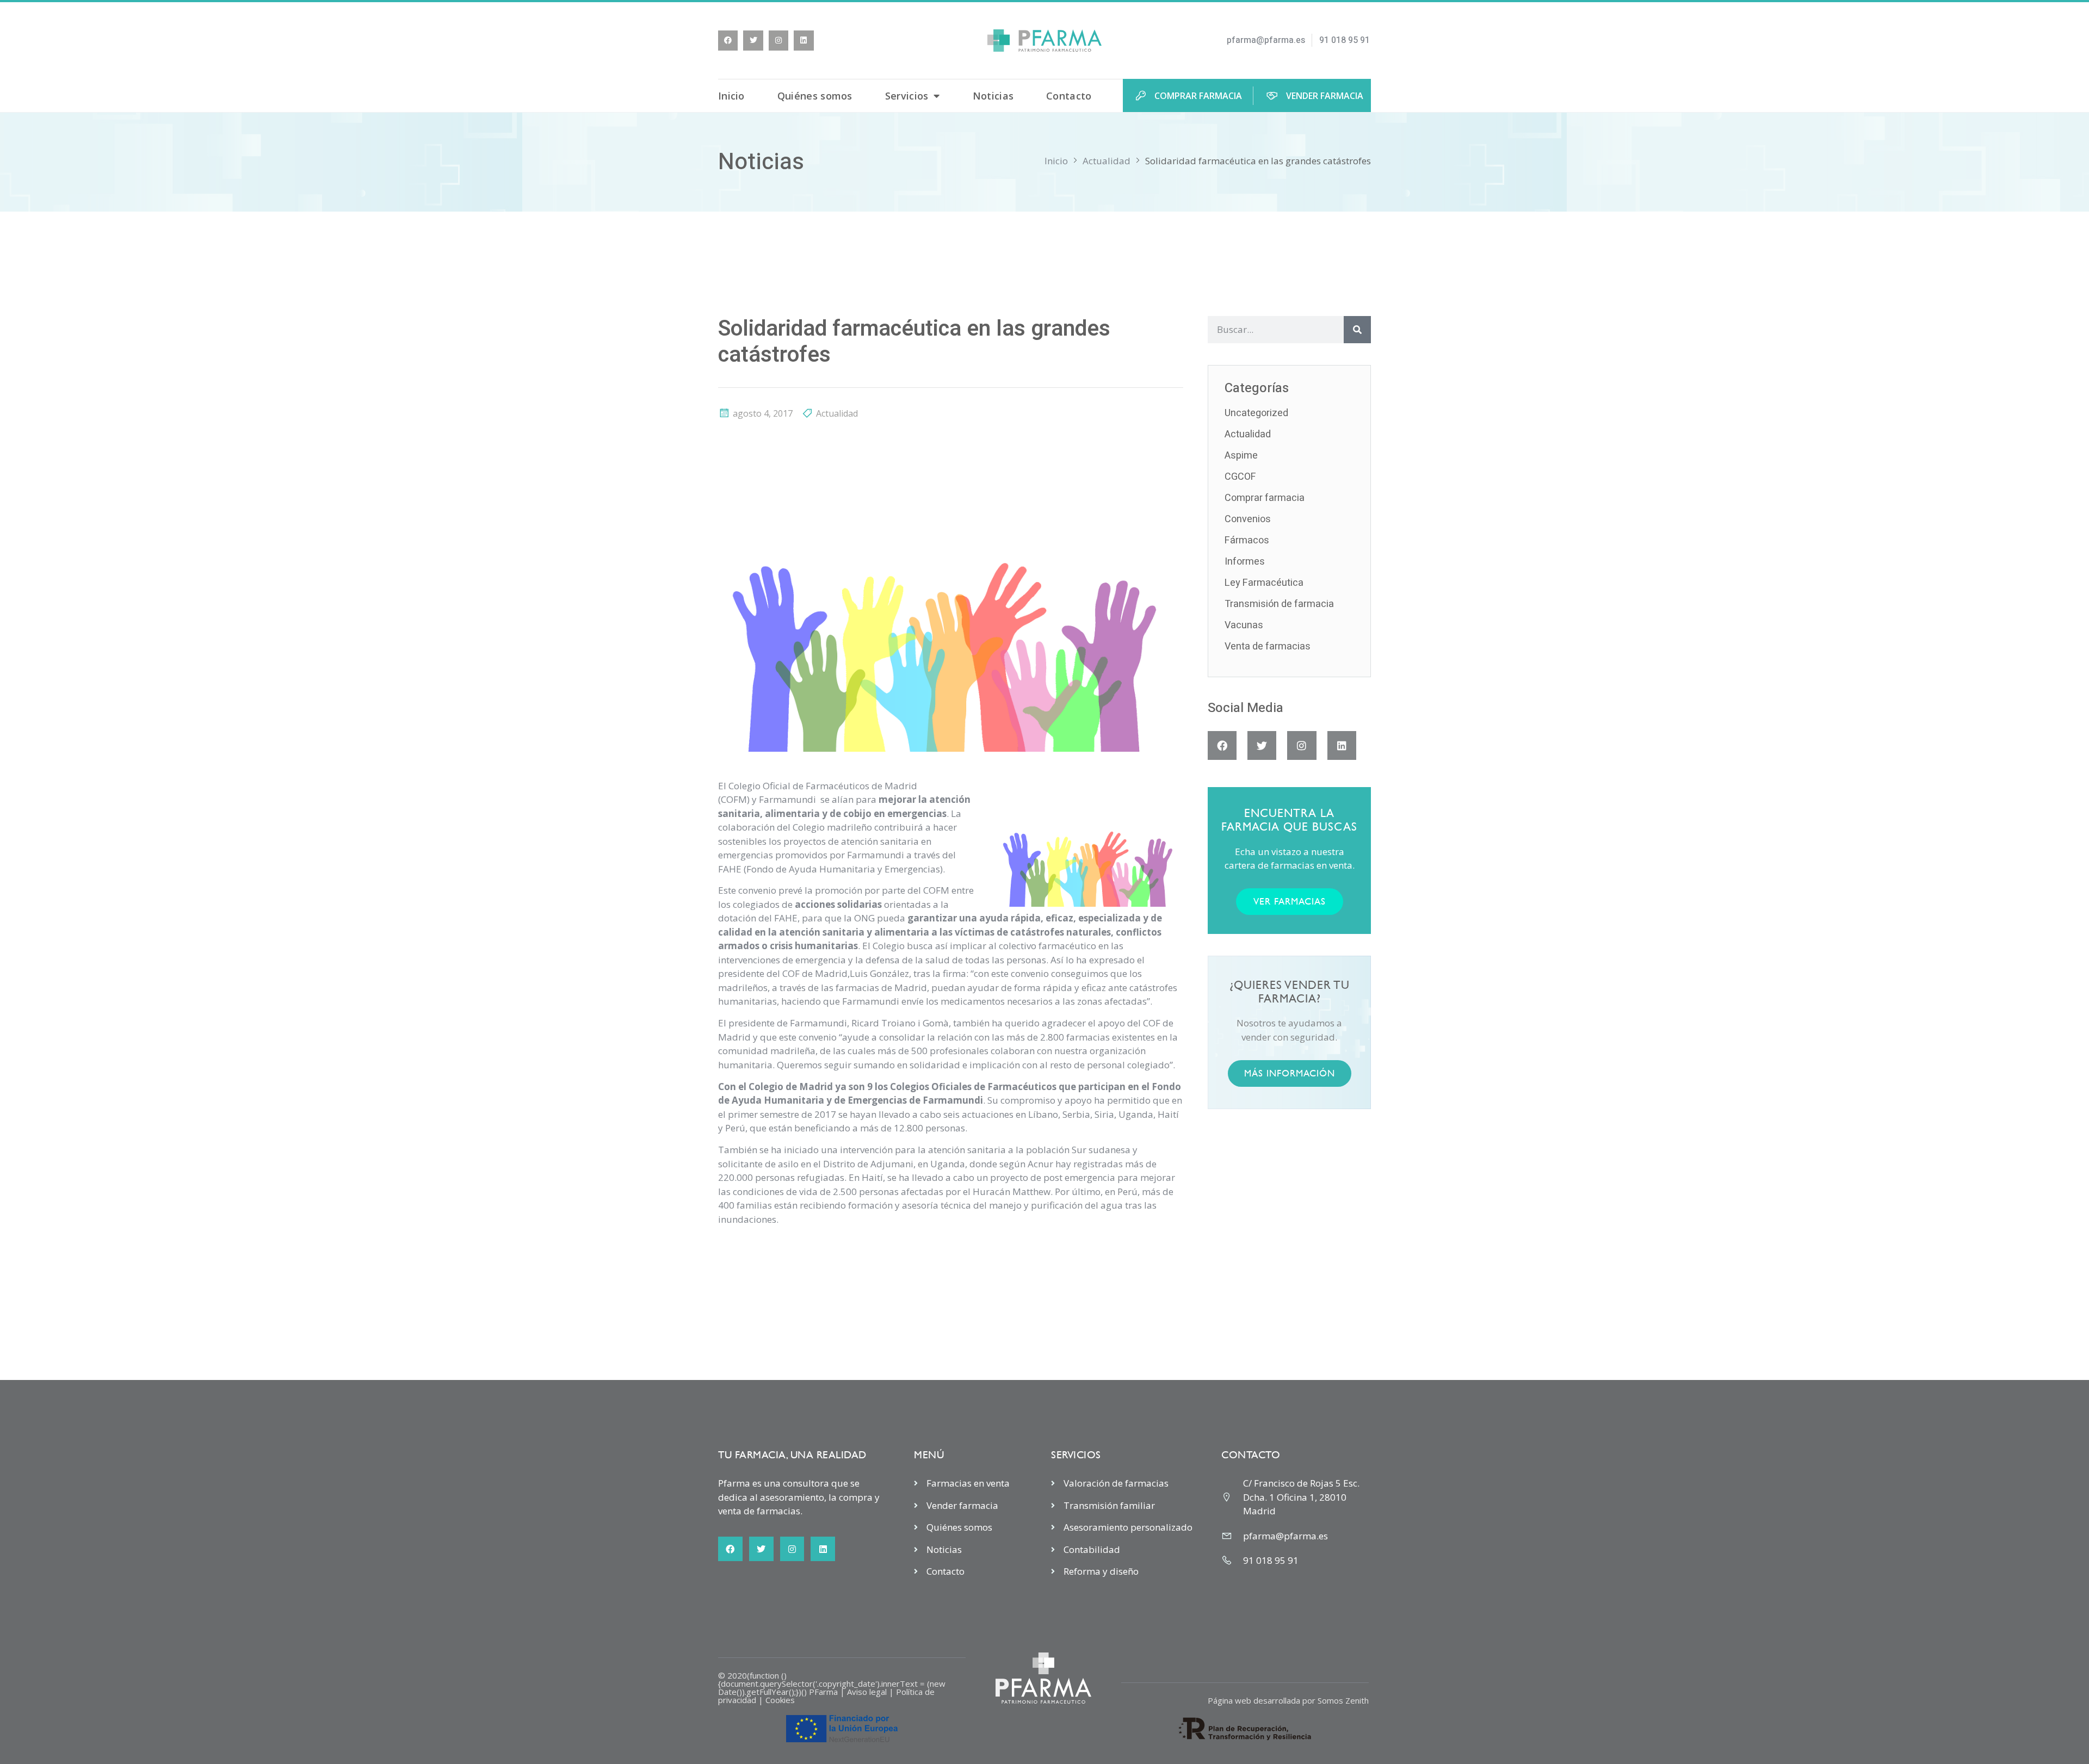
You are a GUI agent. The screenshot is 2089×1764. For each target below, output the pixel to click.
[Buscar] (1357, 330)
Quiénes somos (815, 96)
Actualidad (1107, 161)
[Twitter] (753, 40)
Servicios (907, 96)
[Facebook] (728, 40)
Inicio (731, 96)
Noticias (993, 96)
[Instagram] (778, 40)
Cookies (780, 1700)
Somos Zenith (1343, 1700)
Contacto (1069, 96)
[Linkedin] (804, 40)
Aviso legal (867, 1692)
